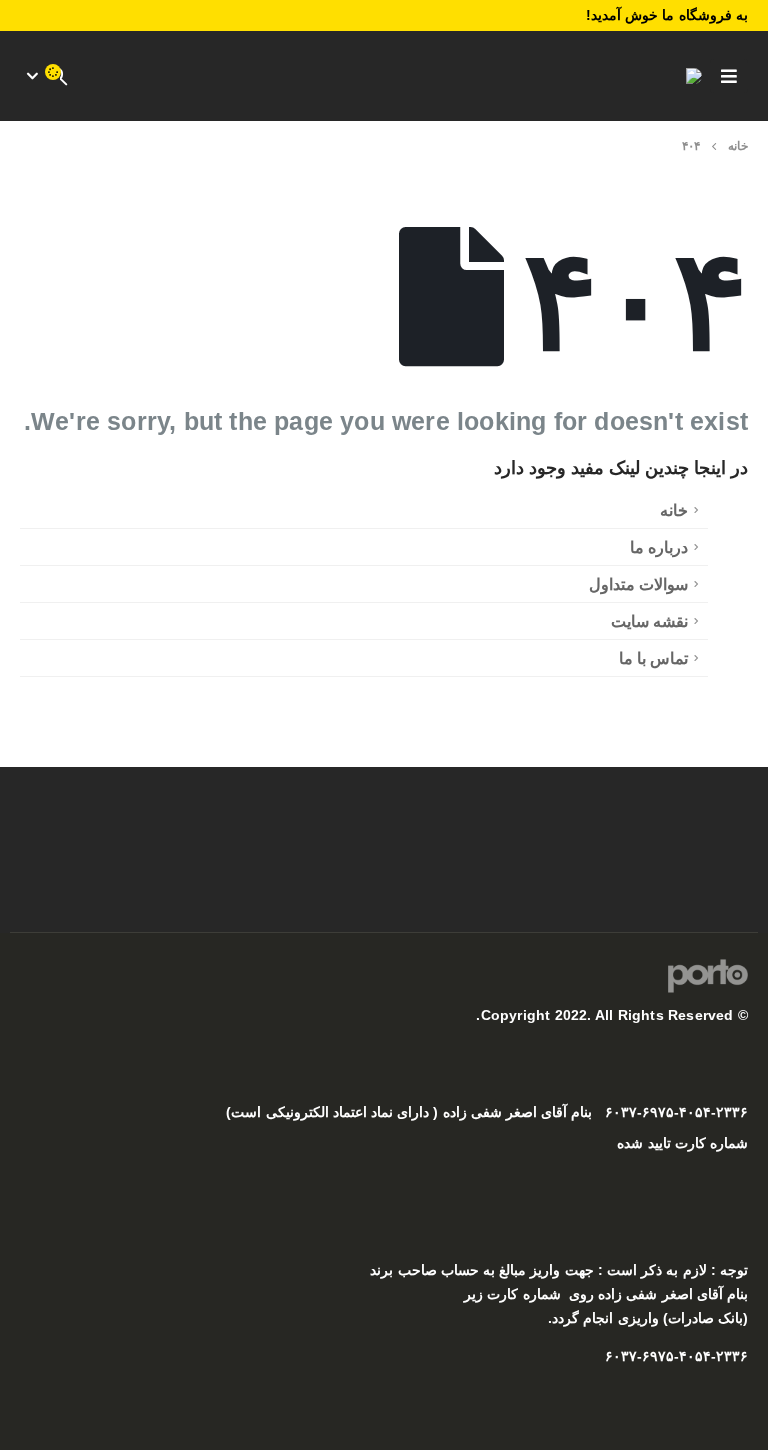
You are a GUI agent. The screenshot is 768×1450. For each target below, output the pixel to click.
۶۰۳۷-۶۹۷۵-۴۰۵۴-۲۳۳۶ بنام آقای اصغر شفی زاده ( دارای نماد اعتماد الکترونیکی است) (487, 1112)
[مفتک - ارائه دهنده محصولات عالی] (674, 76)
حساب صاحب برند (424, 1270)
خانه (674, 510)
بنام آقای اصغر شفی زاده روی (658, 1294)
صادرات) (686, 1318)
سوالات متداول (638, 584)
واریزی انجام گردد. (603, 1318)
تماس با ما (653, 658)
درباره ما (659, 547)
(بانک (733, 1318)
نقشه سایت (649, 621)
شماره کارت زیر (512, 1294)
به (487, 1270)
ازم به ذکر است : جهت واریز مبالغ (597, 1270)
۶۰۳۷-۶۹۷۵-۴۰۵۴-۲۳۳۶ (676, 1356)
